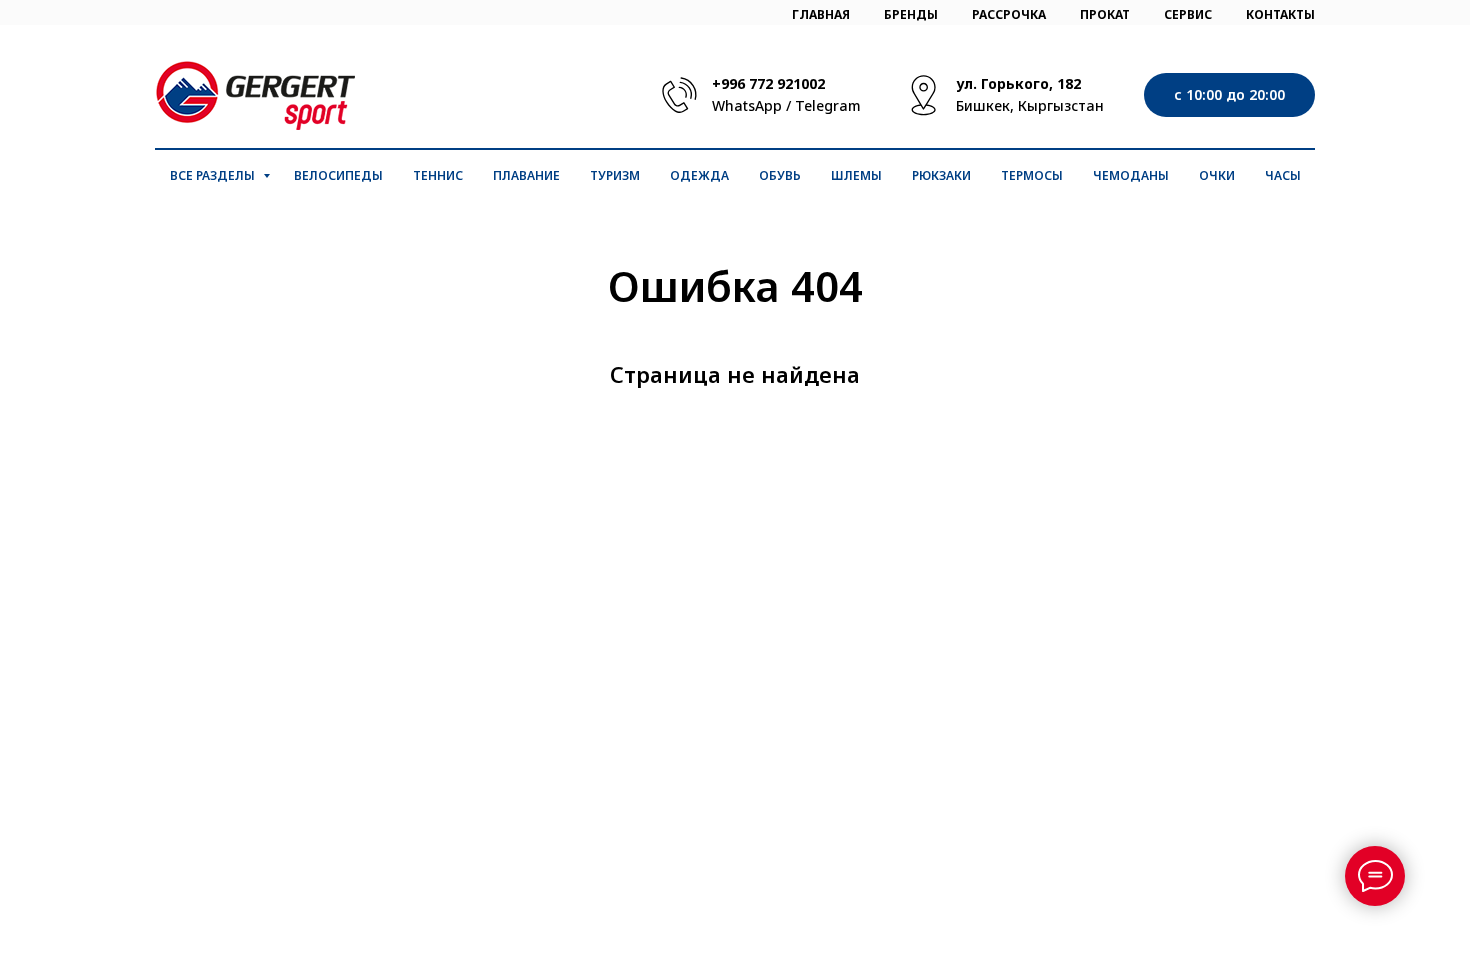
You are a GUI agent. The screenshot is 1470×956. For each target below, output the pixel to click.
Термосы (1032, 175)
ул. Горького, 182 (1018, 83)
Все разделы (214, 175)
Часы (1283, 175)
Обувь (780, 175)
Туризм (615, 175)
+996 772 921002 (768, 83)
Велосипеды (338, 175)
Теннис (438, 175)
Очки (1217, 175)
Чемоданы (1131, 175)
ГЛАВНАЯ (821, 14)
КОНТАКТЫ (1280, 14)
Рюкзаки (941, 175)
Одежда (699, 175)
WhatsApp (747, 105)
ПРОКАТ (1105, 14)
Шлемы (856, 175)
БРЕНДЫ (911, 14)
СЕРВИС (1188, 14)
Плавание (526, 175)
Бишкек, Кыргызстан (1030, 105)
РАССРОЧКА (1009, 14)
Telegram (828, 105)
